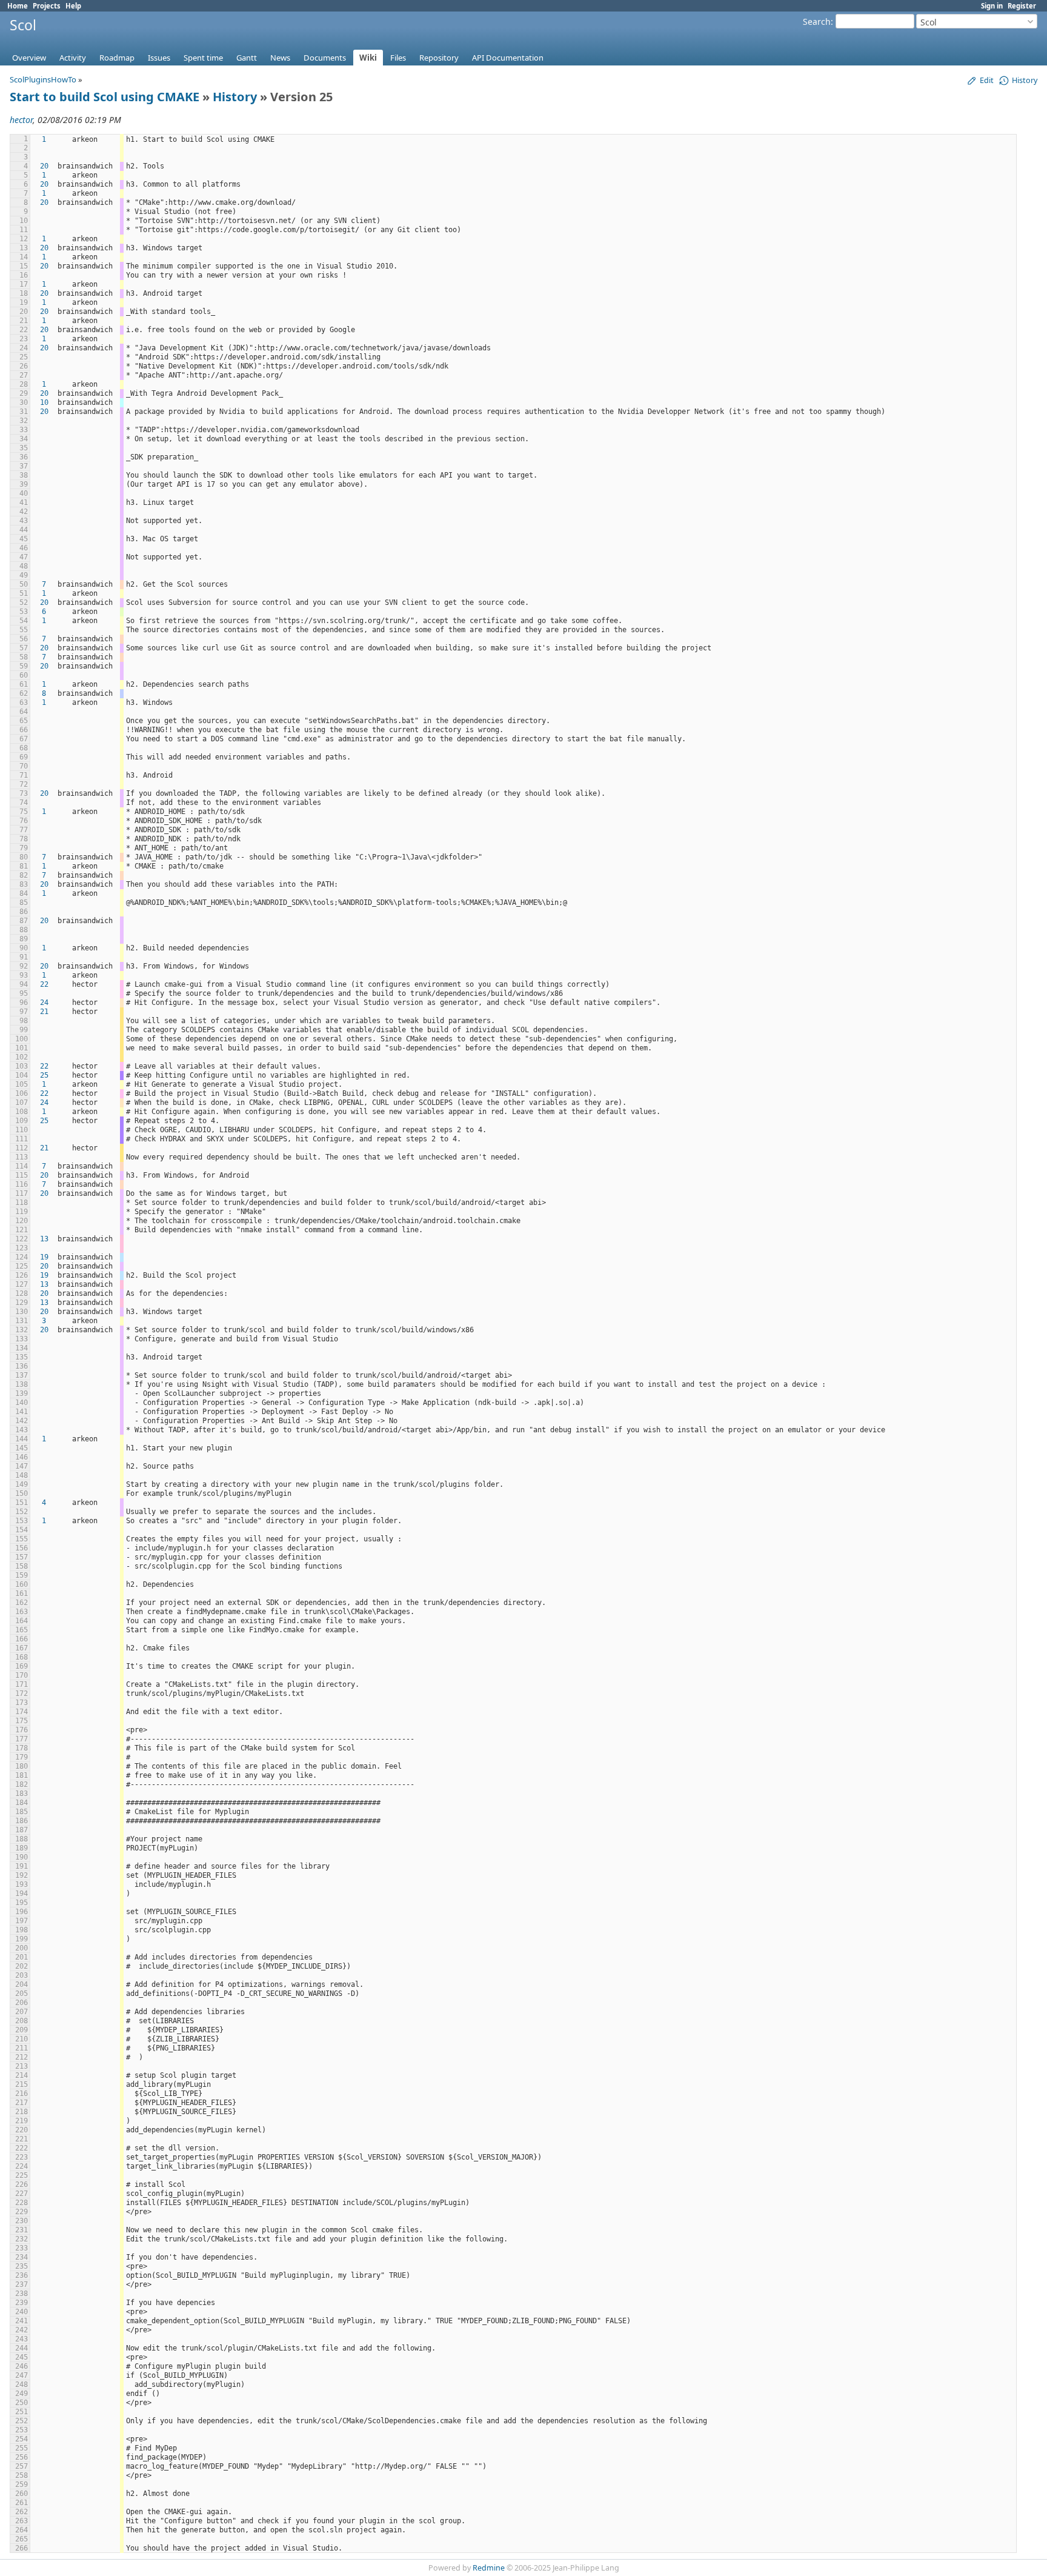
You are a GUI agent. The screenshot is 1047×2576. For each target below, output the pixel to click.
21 (44, 1012)
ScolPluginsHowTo (43, 79)
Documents (325, 58)
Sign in (992, 6)
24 (44, 1003)
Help (73, 6)
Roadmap (117, 58)
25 (44, 1075)
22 (44, 984)
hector (21, 120)
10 (44, 402)
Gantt (247, 58)
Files (398, 58)
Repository (439, 58)
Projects (47, 6)
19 (44, 1257)
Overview (29, 58)
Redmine (489, 2568)
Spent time (203, 58)
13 (44, 1239)
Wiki (368, 58)
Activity (73, 58)
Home (18, 6)
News (280, 58)
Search (817, 22)
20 (44, 166)
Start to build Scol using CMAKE (105, 97)
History (235, 97)
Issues (159, 58)
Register (1022, 6)
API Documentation (508, 58)
